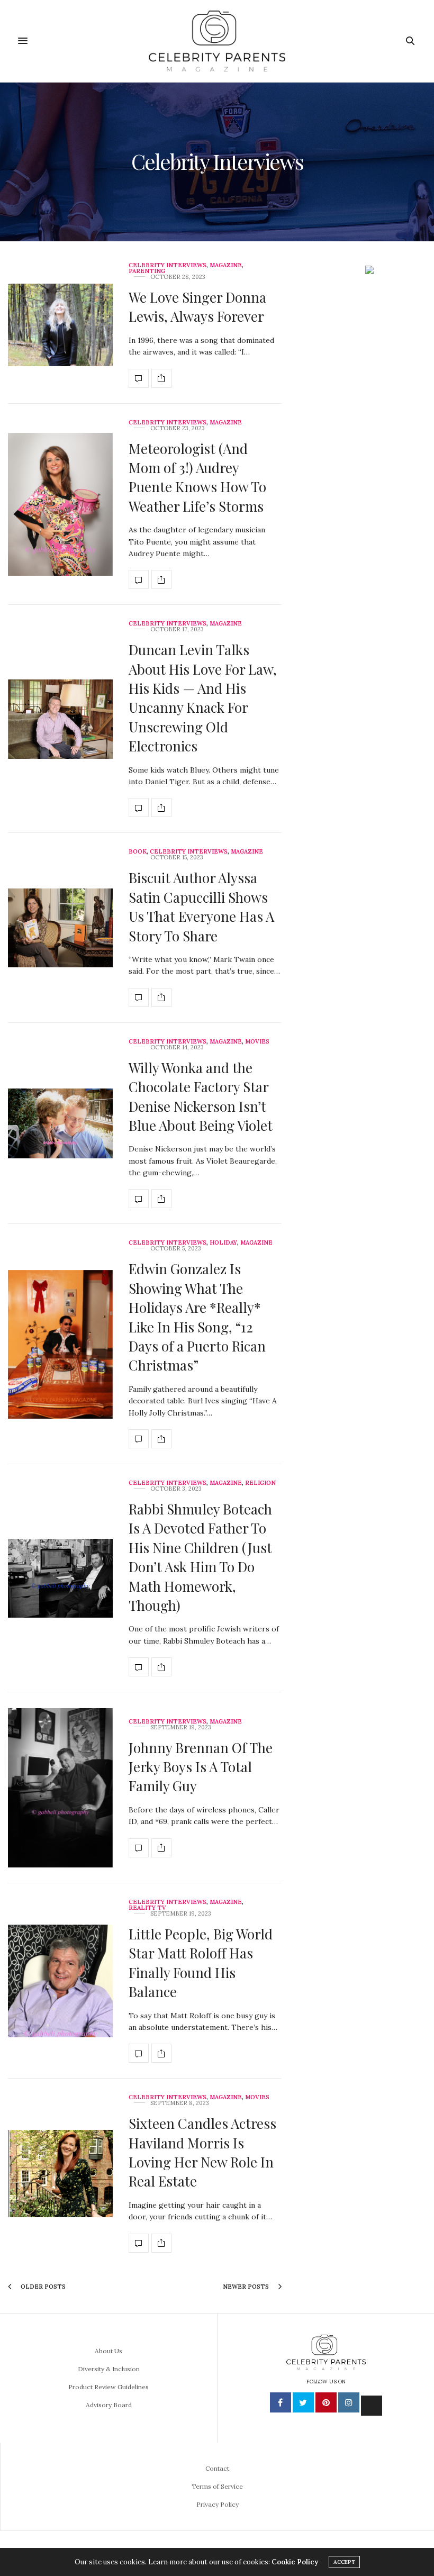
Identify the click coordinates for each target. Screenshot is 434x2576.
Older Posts (42, 2287)
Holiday (223, 1243)
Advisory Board (109, 2405)
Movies (257, 1042)
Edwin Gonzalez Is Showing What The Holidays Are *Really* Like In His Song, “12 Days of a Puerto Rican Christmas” (197, 1317)
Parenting (147, 271)
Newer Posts (247, 2287)
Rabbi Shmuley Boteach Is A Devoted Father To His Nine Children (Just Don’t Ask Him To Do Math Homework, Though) (200, 1557)
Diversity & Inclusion (109, 2369)
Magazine (226, 265)
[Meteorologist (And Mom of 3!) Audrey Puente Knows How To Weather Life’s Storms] (60, 504)
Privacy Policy (218, 2504)
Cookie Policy (295, 2562)
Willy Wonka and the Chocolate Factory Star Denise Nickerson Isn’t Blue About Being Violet (201, 1096)
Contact (217, 2468)
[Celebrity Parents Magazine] (217, 41)
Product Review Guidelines (108, 2387)
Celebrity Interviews (168, 265)
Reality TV (147, 1908)
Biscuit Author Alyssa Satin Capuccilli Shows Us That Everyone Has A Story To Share (201, 906)
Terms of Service (217, 2486)
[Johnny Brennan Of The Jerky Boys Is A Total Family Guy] (60, 1788)
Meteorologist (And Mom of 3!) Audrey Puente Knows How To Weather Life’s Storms (197, 477)
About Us (108, 2351)
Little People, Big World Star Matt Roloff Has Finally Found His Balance (201, 1963)
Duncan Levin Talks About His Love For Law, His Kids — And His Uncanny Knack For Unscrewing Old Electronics (203, 698)
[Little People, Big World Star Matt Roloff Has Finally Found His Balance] (60, 1981)
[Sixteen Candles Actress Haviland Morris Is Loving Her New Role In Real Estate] (60, 2174)
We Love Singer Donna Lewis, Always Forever (197, 307)
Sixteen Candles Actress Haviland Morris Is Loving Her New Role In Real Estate (202, 2152)
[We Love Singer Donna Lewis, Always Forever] (60, 325)
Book (138, 852)
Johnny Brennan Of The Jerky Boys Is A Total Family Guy (201, 1767)
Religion (260, 1483)
